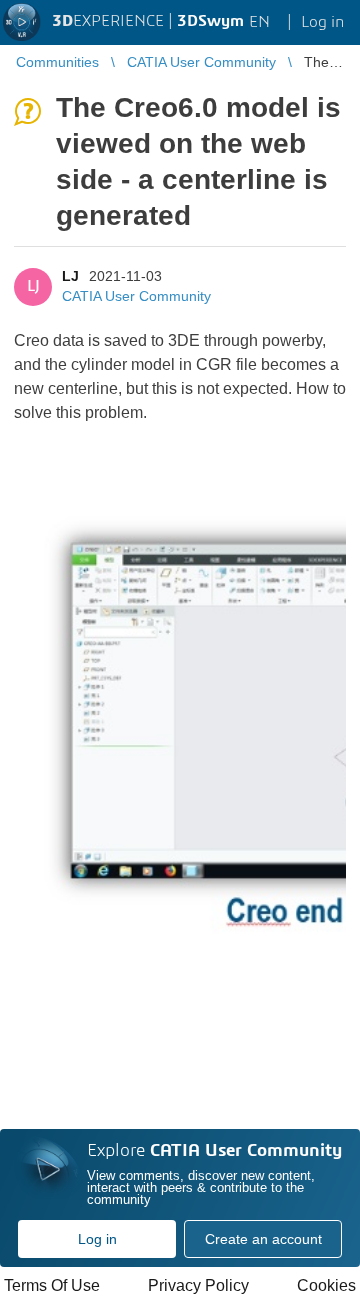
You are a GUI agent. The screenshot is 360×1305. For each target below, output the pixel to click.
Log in (97, 1239)
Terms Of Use (52, 1285)
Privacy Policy (198, 1285)
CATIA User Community (136, 296)
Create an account (263, 1239)
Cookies (326, 1285)
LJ (70, 276)
